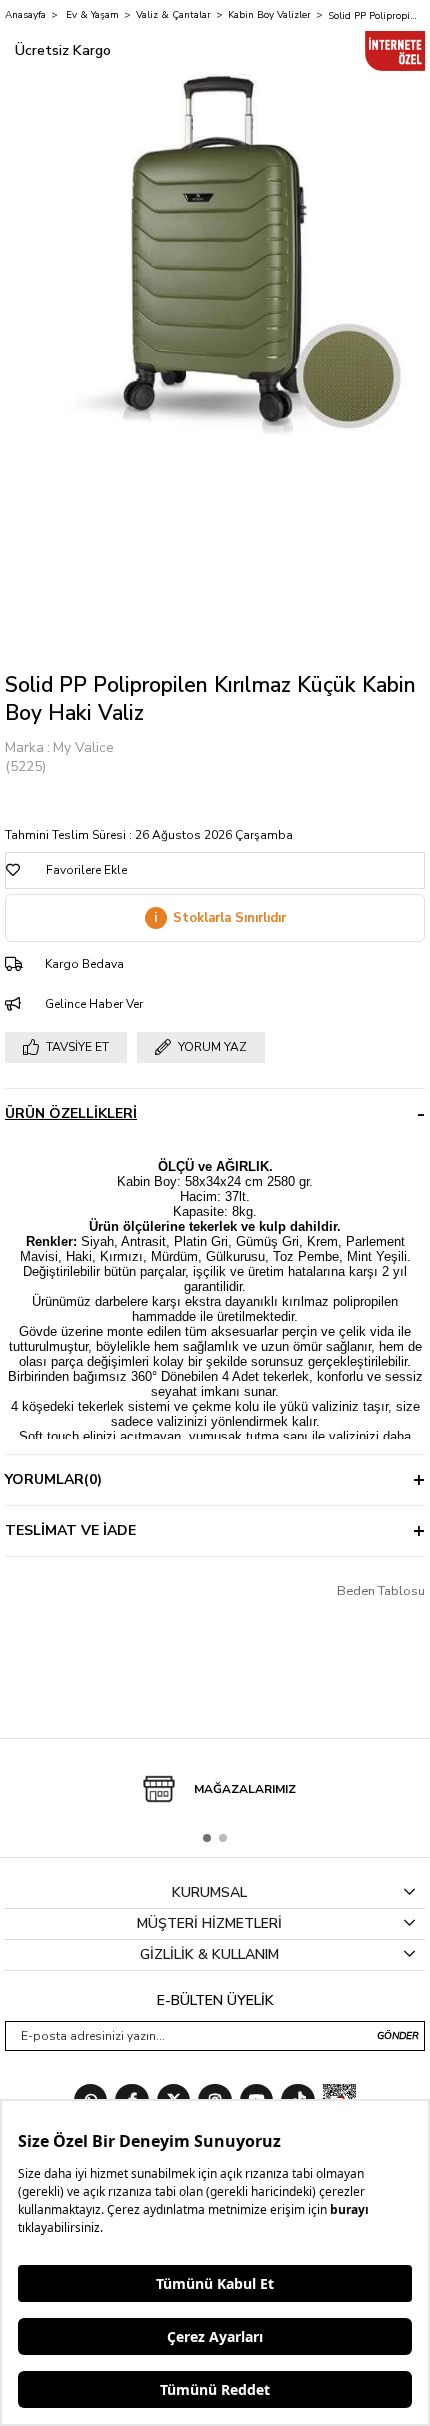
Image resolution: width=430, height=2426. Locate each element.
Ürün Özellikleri (71, 1113)
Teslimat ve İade (70, 1530)
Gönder (398, 2036)
